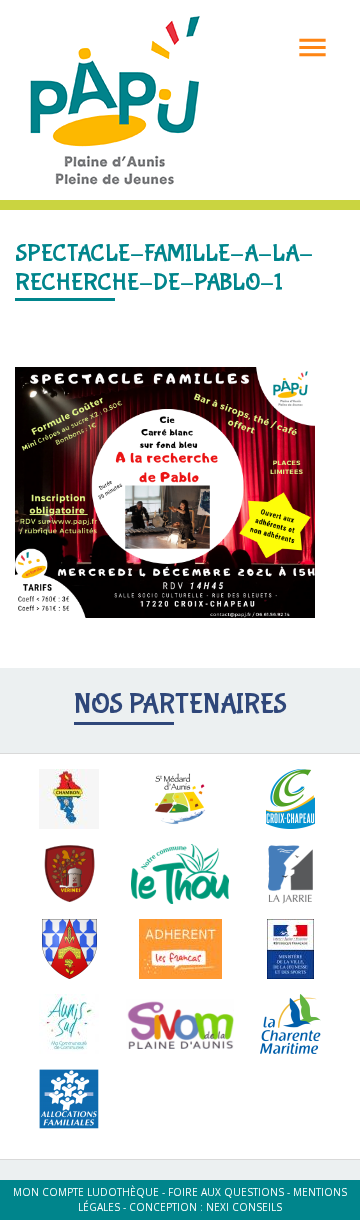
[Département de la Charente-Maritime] (290, 1024)
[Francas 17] (180, 949)
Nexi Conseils (244, 1207)
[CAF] (69, 1099)
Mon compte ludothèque (86, 1192)
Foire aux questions (226, 1192)
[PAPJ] (115, 98)
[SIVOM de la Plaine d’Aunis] (180, 1024)
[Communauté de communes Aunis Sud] (69, 1024)
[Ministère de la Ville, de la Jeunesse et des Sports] (290, 949)
